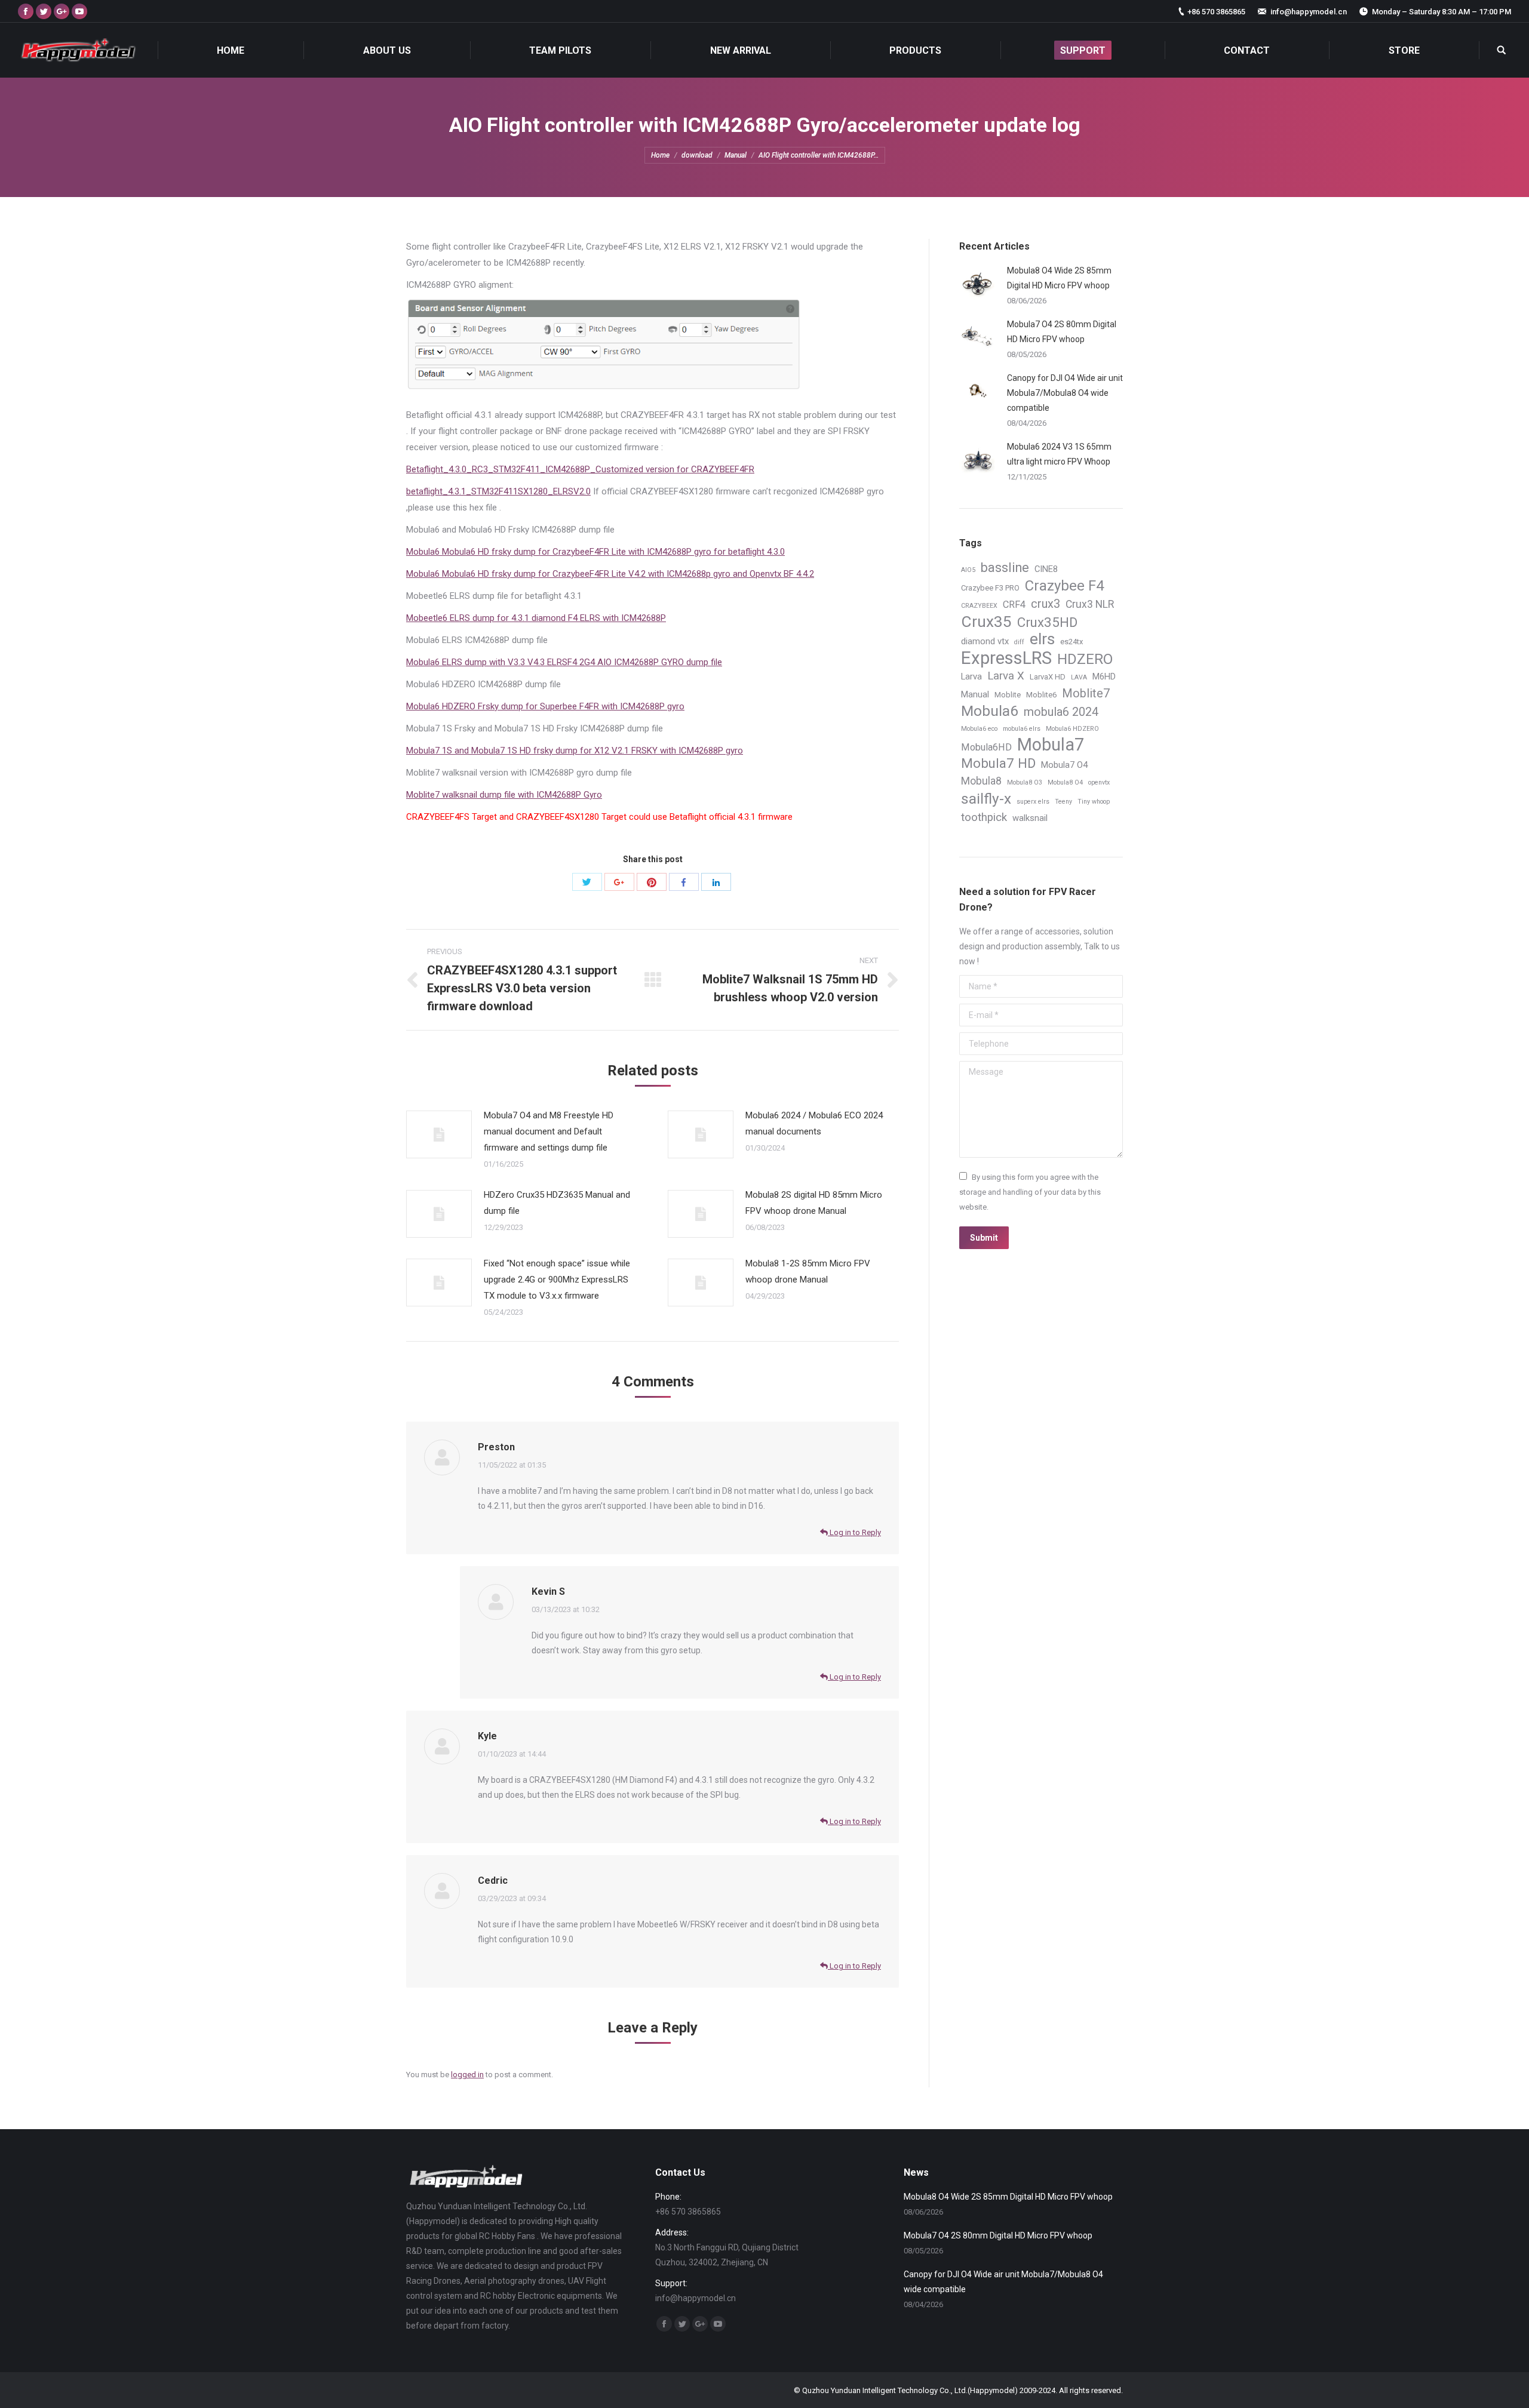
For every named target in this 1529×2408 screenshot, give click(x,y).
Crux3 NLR (1090, 604)
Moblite (1008, 695)
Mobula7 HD (998, 763)
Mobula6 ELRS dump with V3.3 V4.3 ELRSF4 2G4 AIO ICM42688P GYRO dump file (564, 662)
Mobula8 (981, 781)
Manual (736, 155)
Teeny (1063, 802)
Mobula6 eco (979, 729)
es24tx (1071, 642)
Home (660, 155)
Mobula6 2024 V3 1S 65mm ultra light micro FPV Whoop (1059, 454)
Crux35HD (1047, 622)
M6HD (1104, 676)
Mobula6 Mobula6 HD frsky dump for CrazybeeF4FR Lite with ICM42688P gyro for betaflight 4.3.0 (595, 552)
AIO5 (968, 570)
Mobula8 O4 (1065, 782)
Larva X (1006, 676)
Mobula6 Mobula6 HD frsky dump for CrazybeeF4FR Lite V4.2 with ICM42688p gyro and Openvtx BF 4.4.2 (610, 574)
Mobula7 (1051, 745)
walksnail (1030, 818)
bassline (1005, 568)
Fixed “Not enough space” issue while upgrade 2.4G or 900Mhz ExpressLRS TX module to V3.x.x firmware (557, 1280)
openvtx (1099, 782)
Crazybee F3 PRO (990, 588)
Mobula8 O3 (1025, 782)
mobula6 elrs (1022, 729)
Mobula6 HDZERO (1072, 729)
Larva (971, 676)
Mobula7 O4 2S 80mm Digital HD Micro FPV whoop (1062, 332)
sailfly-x (986, 799)
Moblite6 (1041, 695)
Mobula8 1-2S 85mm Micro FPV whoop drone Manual (808, 1271)
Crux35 (986, 622)
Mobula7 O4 (1064, 765)
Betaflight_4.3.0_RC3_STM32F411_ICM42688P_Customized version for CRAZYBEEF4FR (580, 469)
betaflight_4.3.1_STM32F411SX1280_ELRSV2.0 (498, 491)
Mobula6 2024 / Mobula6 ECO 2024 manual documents (814, 1123)
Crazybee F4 (1065, 586)
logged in (467, 2075)
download (697, 155)
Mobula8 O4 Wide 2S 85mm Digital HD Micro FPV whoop (1059, 278)
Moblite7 (1086, 694)
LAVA (1079, 677)
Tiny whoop (1094, 802)
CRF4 (1014, 605)
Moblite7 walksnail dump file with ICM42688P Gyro (504, 795)
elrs (1042, 639)
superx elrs (1033, 802)
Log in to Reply (854, 1532)
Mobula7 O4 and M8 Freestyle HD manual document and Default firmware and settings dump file (549, 1131)
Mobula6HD (986, 747)
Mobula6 (990, 711)
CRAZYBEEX (979, 606)
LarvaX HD (1048, 677)
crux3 (1046, 604)
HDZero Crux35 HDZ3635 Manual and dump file (557, 1203)
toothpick (984, 817)
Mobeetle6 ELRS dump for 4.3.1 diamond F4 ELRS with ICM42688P (536, 618)
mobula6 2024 (1061, 712)
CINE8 (1046, 569)
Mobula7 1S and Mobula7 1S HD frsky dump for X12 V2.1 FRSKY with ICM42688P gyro (575, 751)
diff (1019, 642)
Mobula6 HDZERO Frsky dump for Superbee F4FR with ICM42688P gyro (545, 706)
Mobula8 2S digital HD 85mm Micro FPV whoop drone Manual (814, 1203)
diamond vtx (985, 641)
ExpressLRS (1006, 658)
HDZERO (1085, 659)
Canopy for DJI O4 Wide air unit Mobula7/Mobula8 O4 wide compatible (1065, 393)
